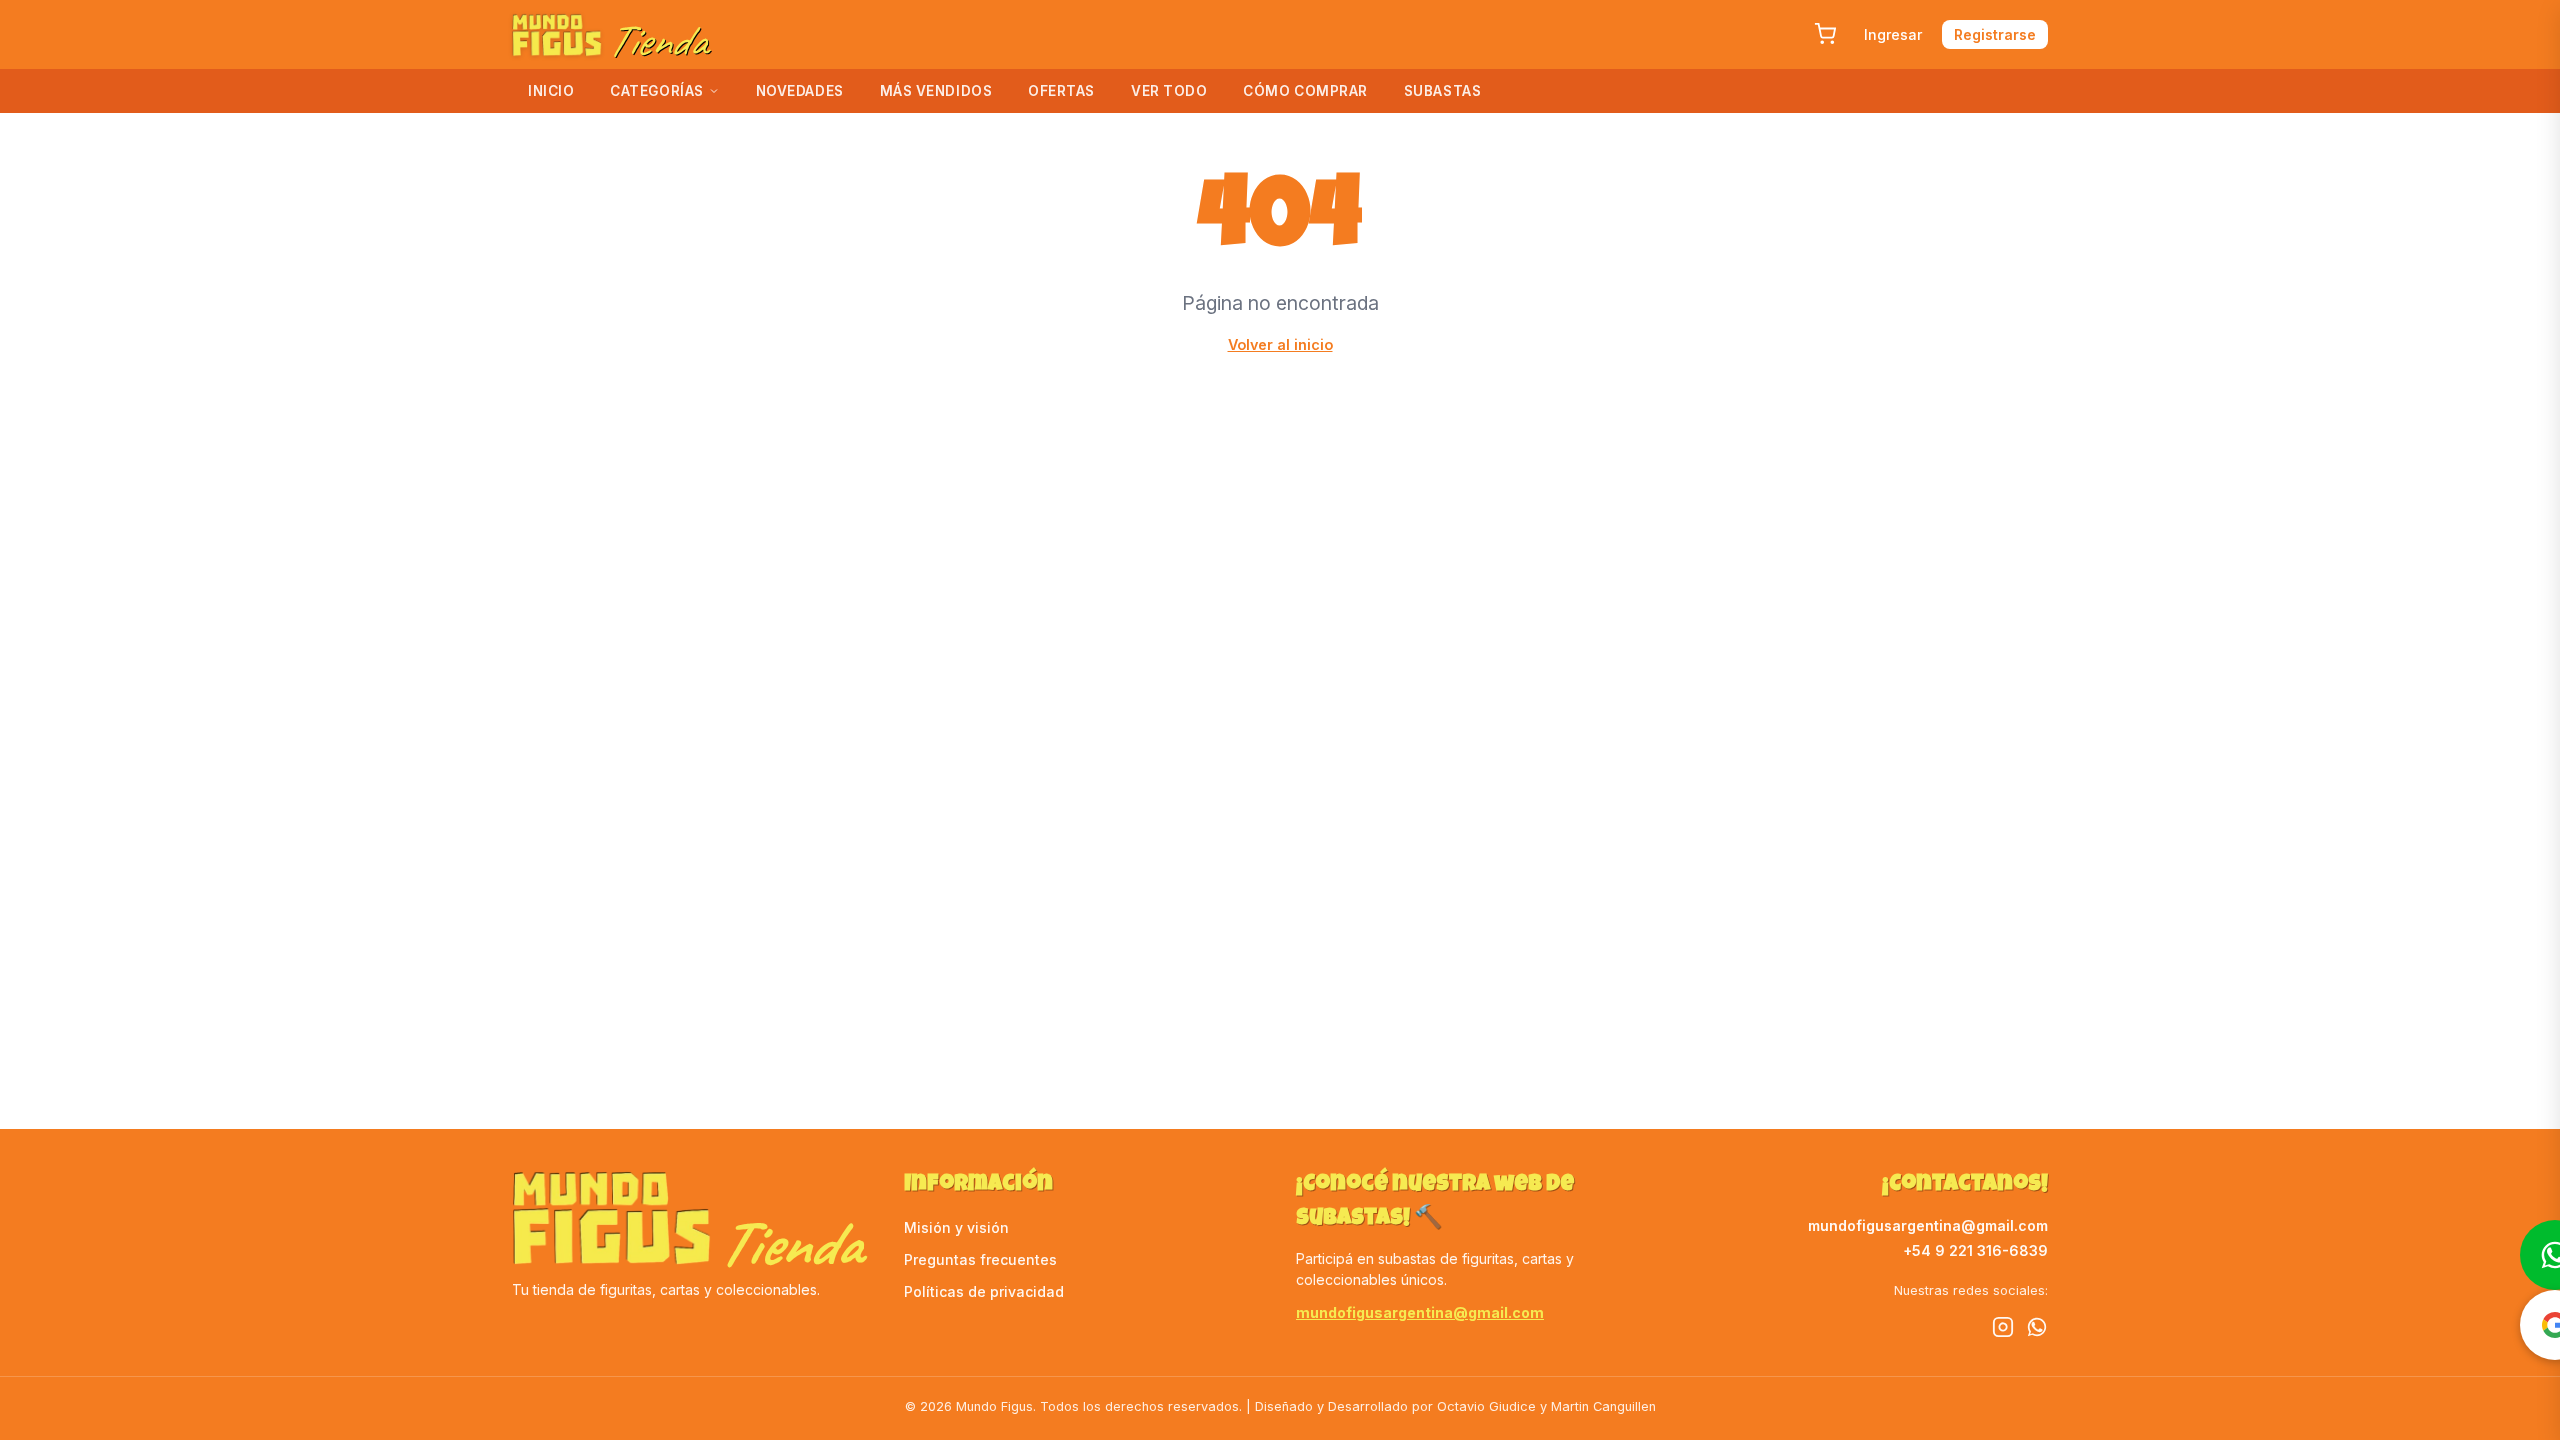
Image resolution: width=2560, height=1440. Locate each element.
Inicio (551, 91)
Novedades (800, 91)
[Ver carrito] (1825, 34)
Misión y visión (956, 1227)
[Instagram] (2003, 1330)
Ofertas (1061, 91)
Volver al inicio (1280, 344)
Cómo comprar (1305, 91)
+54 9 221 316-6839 (1975, 1250)
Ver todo (1169, 91)
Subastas (1442, 91)
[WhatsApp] (2037, 1330)
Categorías (656, 91)
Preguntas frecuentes (980, 1259)
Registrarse (1995, 34)
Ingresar (1893, 34)
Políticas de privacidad (984, 1291)
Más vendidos (936, 91)
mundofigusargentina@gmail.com (1420, 1312)
